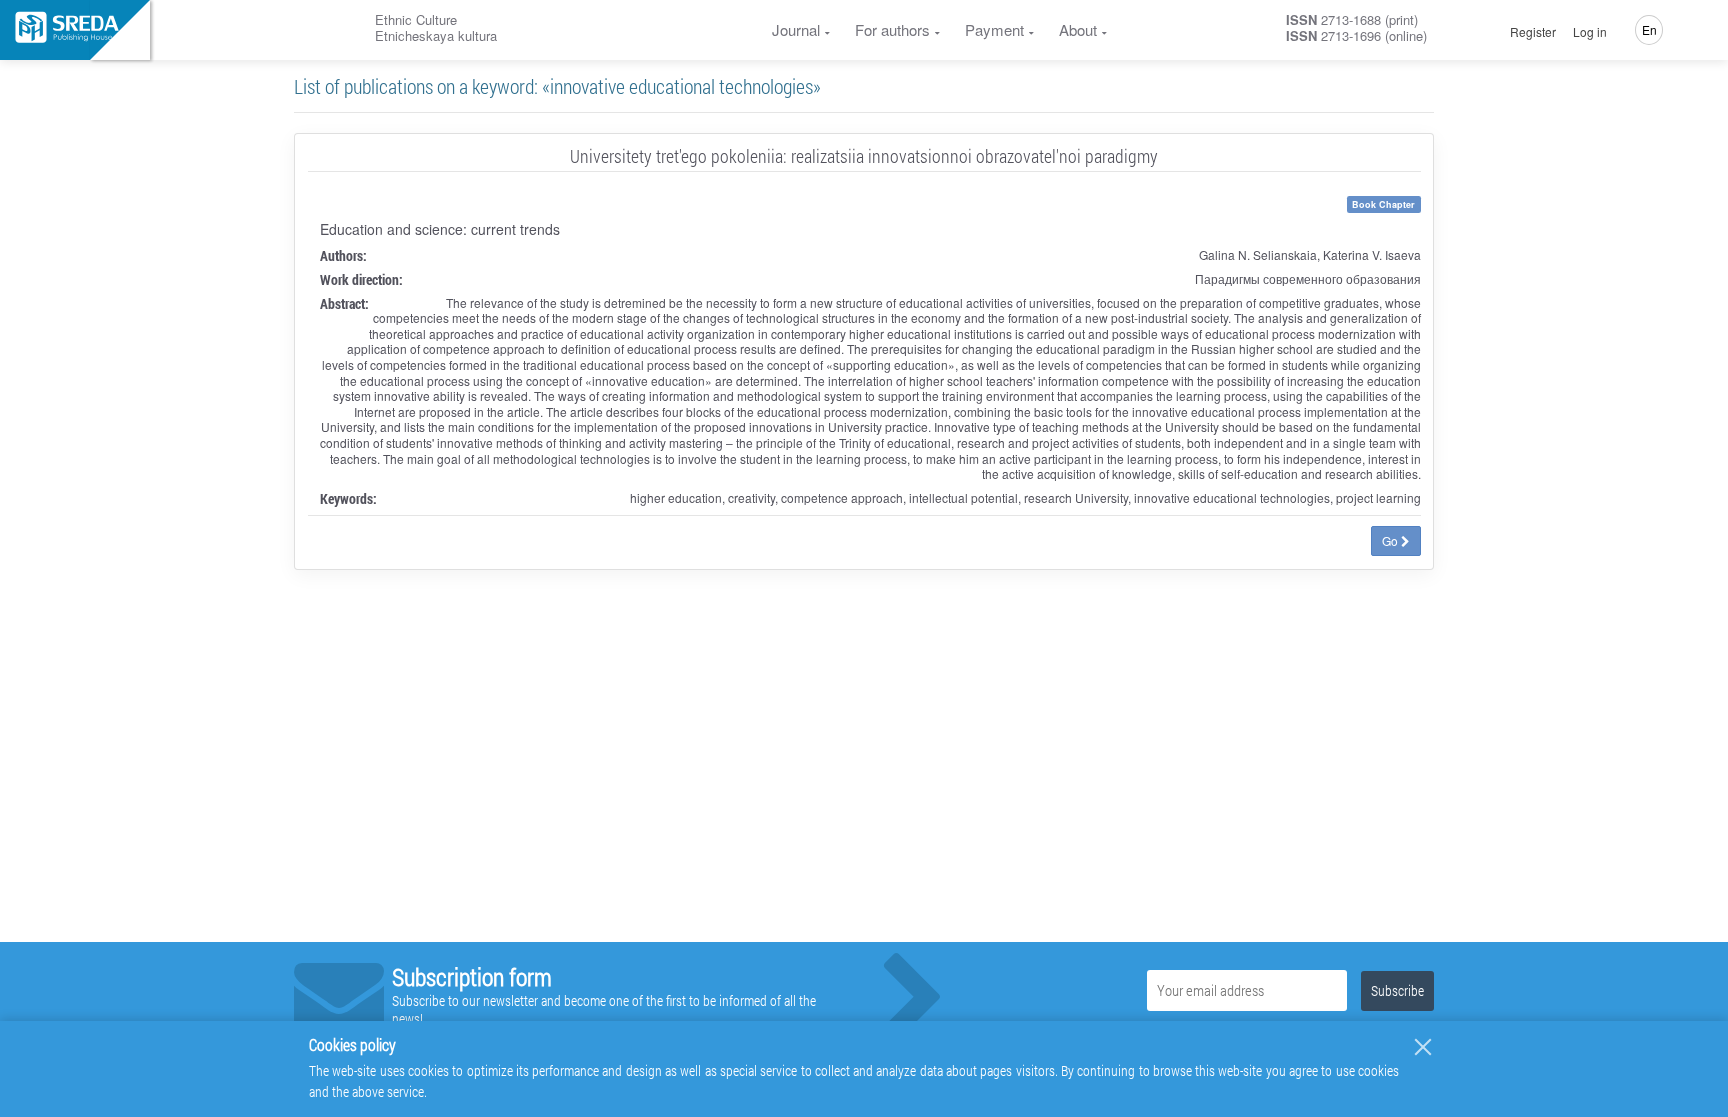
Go (1391, 540)
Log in (1590, 32)
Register (1533, 32)
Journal (796, 29)
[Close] (1423, 1047)
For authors (892, 29)
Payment (994, 29)
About (1078, 29)
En (1649, 29)
